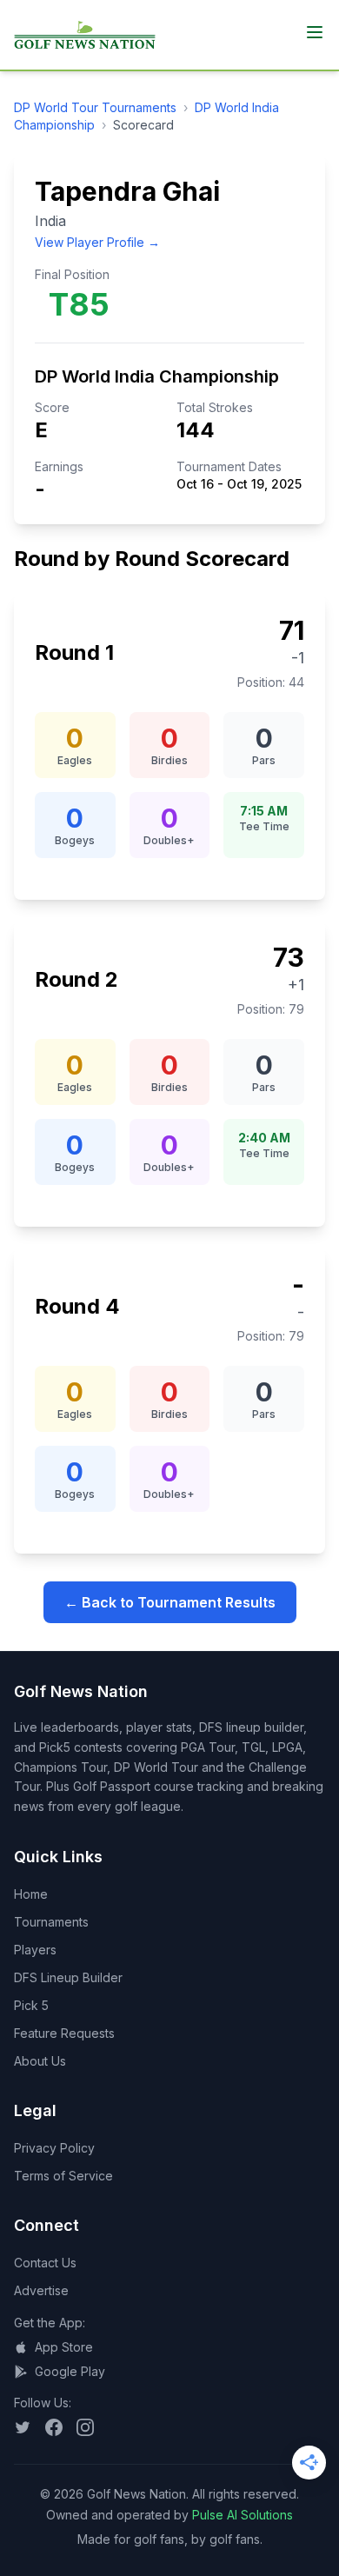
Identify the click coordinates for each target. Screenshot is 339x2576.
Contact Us (45, 2263)
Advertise (41, 2290)
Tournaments (51, 1922)
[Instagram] (85, 2427)
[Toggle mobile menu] (315, 32)
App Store (64, 2347)
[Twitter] (23, 2427)
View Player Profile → (97, 242)
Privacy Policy (54, 2148)
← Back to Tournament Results (170, 1602)
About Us (40, 2061)
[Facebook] (54, 2427)
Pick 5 (31, 2005)
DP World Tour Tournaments (95, 107)
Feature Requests (64, 2033)
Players (35, 1950)
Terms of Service (63, 2176)
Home (31, 1894)
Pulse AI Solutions (243, 2515)
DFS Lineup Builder (68, 1977)
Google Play (70, 2371)
